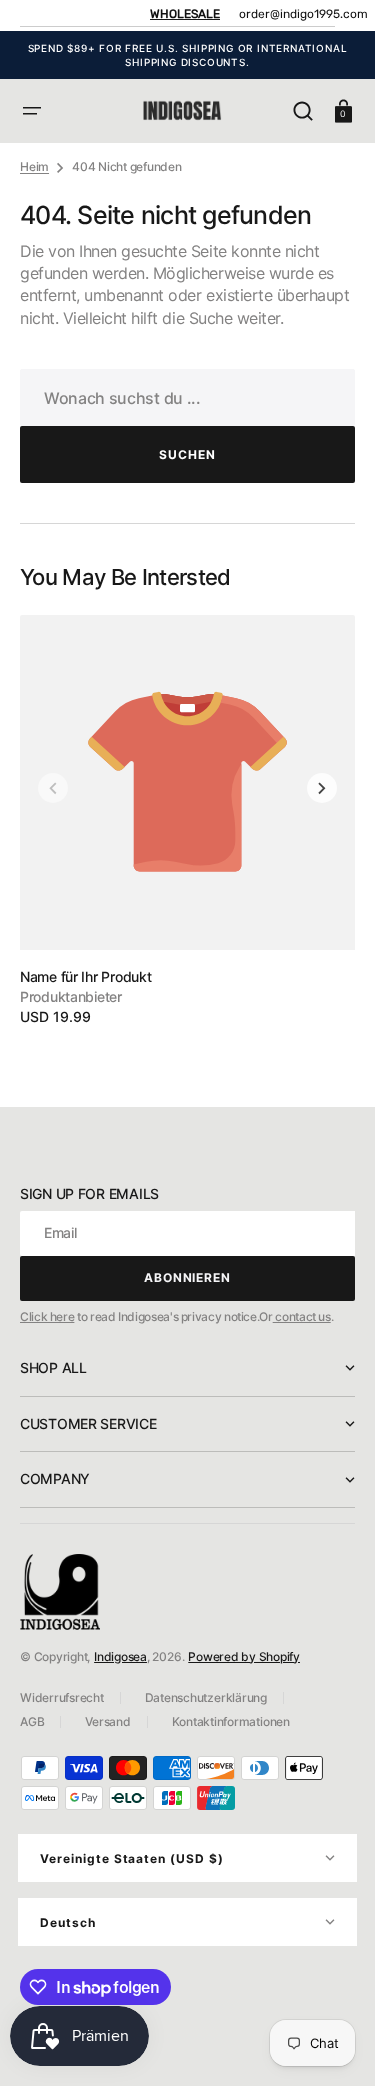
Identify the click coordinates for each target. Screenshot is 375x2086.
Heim (34, 166)
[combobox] (187, 397)
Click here (47, 1316)
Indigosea (120, 1656)
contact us (302, 1316)
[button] (32, 111)
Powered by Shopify (244, 1656)
